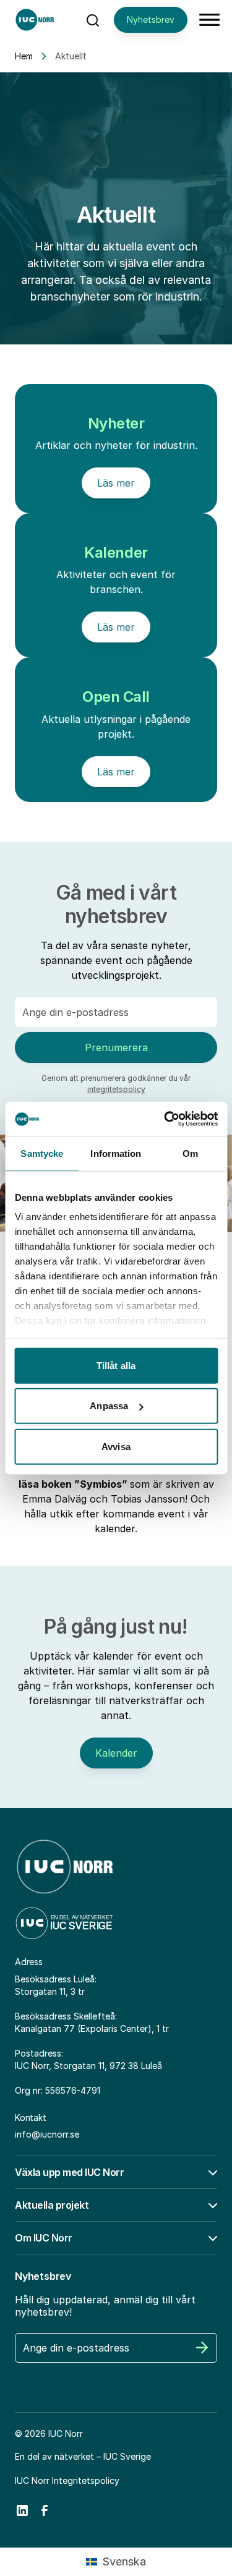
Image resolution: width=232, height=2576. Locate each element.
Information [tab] (116, 1153)
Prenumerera (116, 1047)
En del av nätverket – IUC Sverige (83, 2456)
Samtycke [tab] (42, 1153)
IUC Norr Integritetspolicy (67, 2480)
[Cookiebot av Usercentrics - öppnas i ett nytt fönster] (165, 1119)
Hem (24, 56)
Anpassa (109, 1406)
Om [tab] (190, 1153)
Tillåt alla (116, 1365)
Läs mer (116, 483)
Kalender (116, 1753)
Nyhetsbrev (151, 19)
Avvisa (116, 1446)
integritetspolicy (116, 1089)
